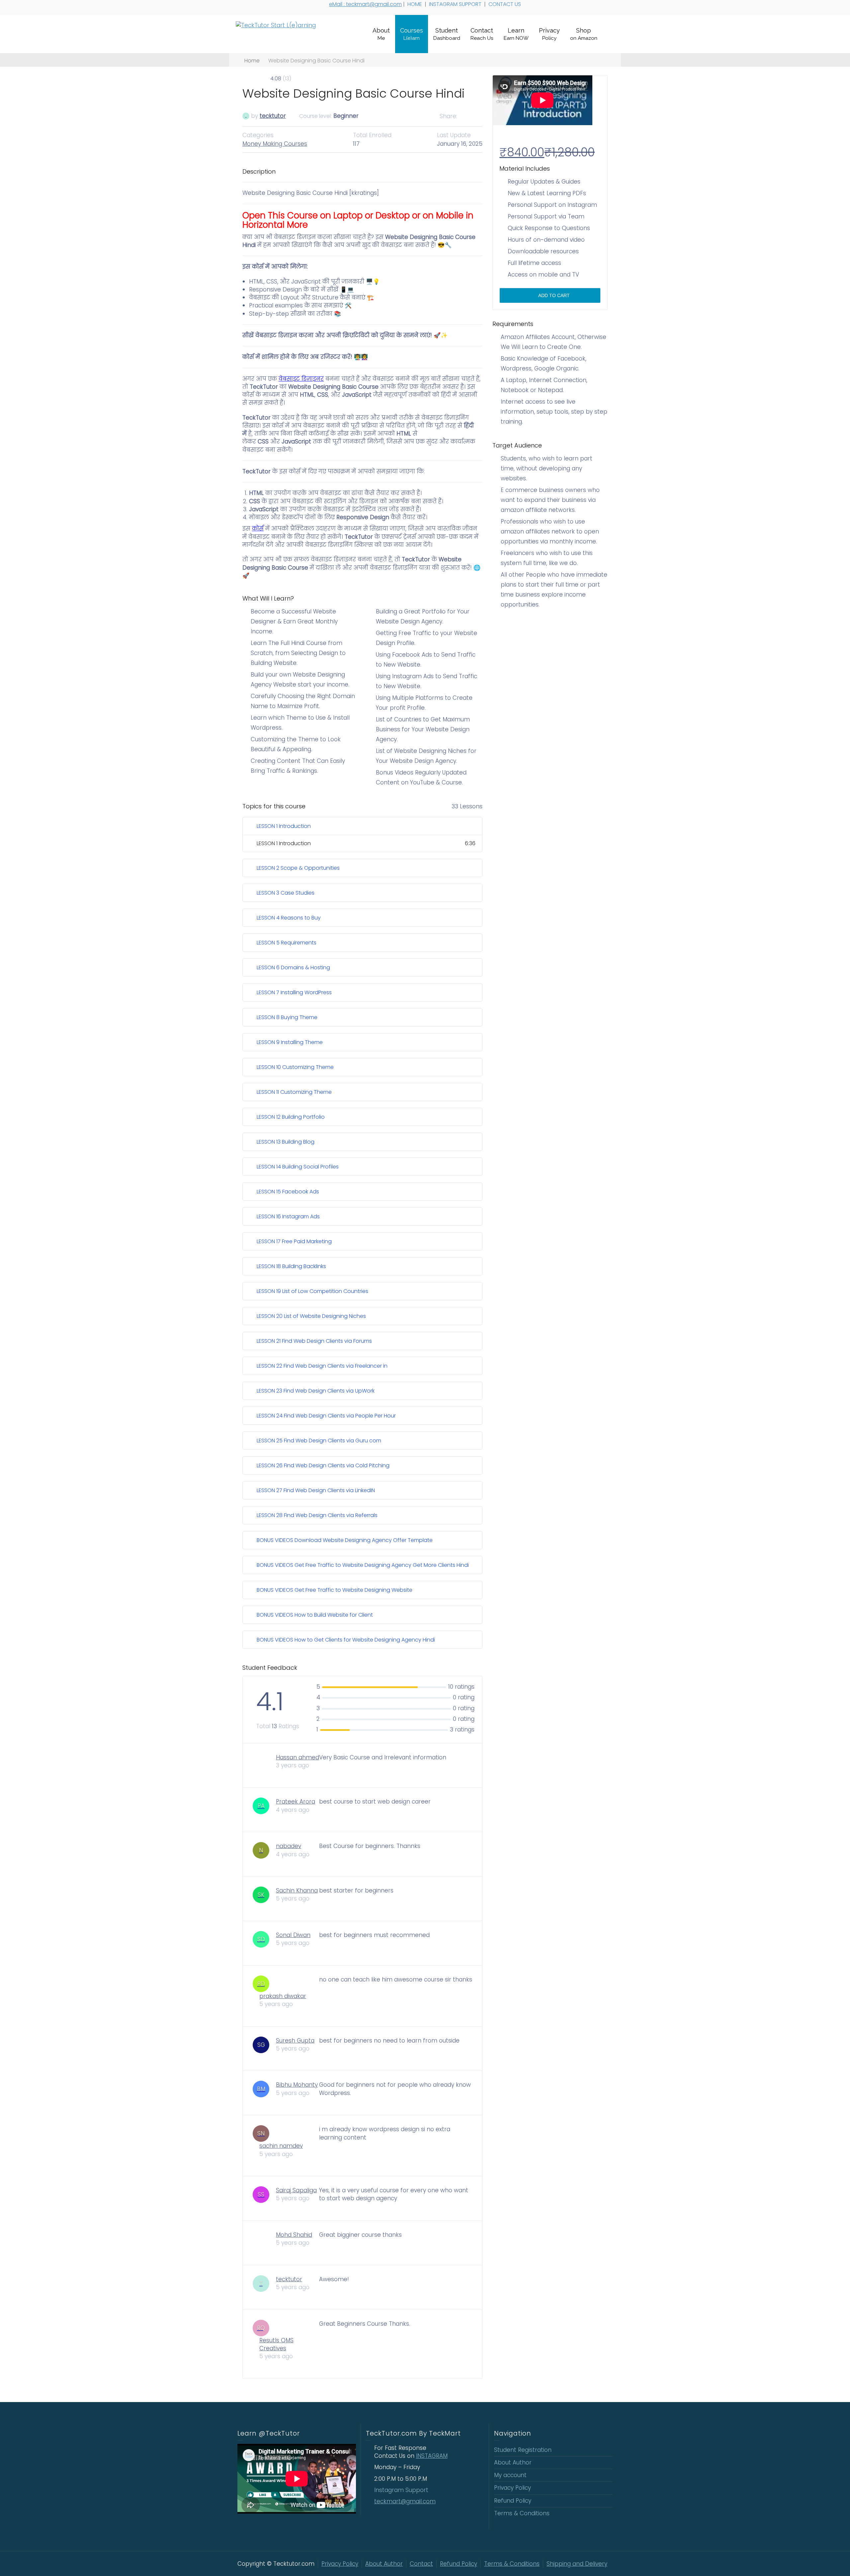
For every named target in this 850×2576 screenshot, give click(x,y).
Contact (482, 34)
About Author (513, 2462)
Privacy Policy (512, 2488)
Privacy (549, 34)
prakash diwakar (283, 1996)
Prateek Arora (296, 1802)
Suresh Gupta (295, 2041)
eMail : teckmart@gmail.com (365, 4)
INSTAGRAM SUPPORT (456, 4)
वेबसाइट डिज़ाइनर (301, 379)
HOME (415, 4)
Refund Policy (513, 2501)
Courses (412, 34)
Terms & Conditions (522, 2513)
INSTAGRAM (432, 2456)
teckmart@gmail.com (405, 2501)
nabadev (289, 1846)
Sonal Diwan (293, 1935)
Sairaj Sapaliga (296, 2190)
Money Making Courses (275, 144)
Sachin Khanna (297, 1891)
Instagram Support (402, 2490)
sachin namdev (281, 2146)
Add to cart (553, 295)
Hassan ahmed (297, 1757)
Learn (516, 34)
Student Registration (523, 2450)
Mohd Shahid (294, 2235)
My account (510, 2475)
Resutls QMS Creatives (276, 2344)
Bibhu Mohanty (297, 2085)
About (381, 34)
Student (447, 34)
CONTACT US (505, 4)
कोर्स (258, 528)
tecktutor (273, 116)
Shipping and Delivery (577, 2564)
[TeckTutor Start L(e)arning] (276, 25)
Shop (584, 34)
